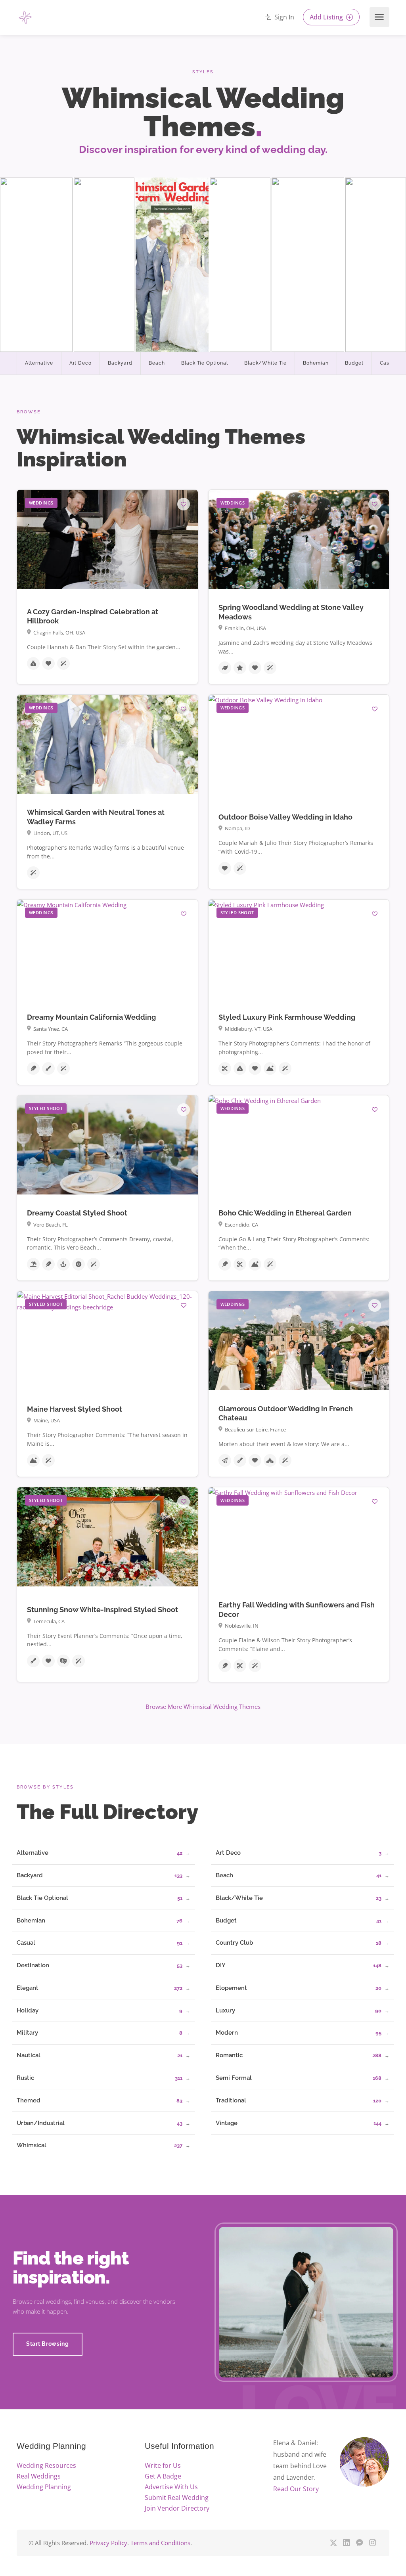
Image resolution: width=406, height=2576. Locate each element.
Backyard (120, 363)
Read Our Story (296, 2489)
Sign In (283, 17)
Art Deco (81, 363)
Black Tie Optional (205, 363)
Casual (389, 363)
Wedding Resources (46, 2465)
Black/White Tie (265, 363)
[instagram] (372, 2543)
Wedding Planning (44, 2487)
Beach (157, 363)
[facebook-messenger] (359, 2543)
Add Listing (327, 17)
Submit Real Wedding (177, 2498)
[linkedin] (346, 2543)
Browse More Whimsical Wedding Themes (203, 1707)
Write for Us (163, 2465)
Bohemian (316, 363)
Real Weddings (39, 2476)
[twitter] (333, 2543)
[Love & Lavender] (189, 18)
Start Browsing (48, 2344)
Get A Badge (163, 2476)
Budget (354, 363)
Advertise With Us (171, 2487)
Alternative (39, 363)
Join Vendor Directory (177, 2508)
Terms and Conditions (160, 2543)
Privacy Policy (108, 2543)
